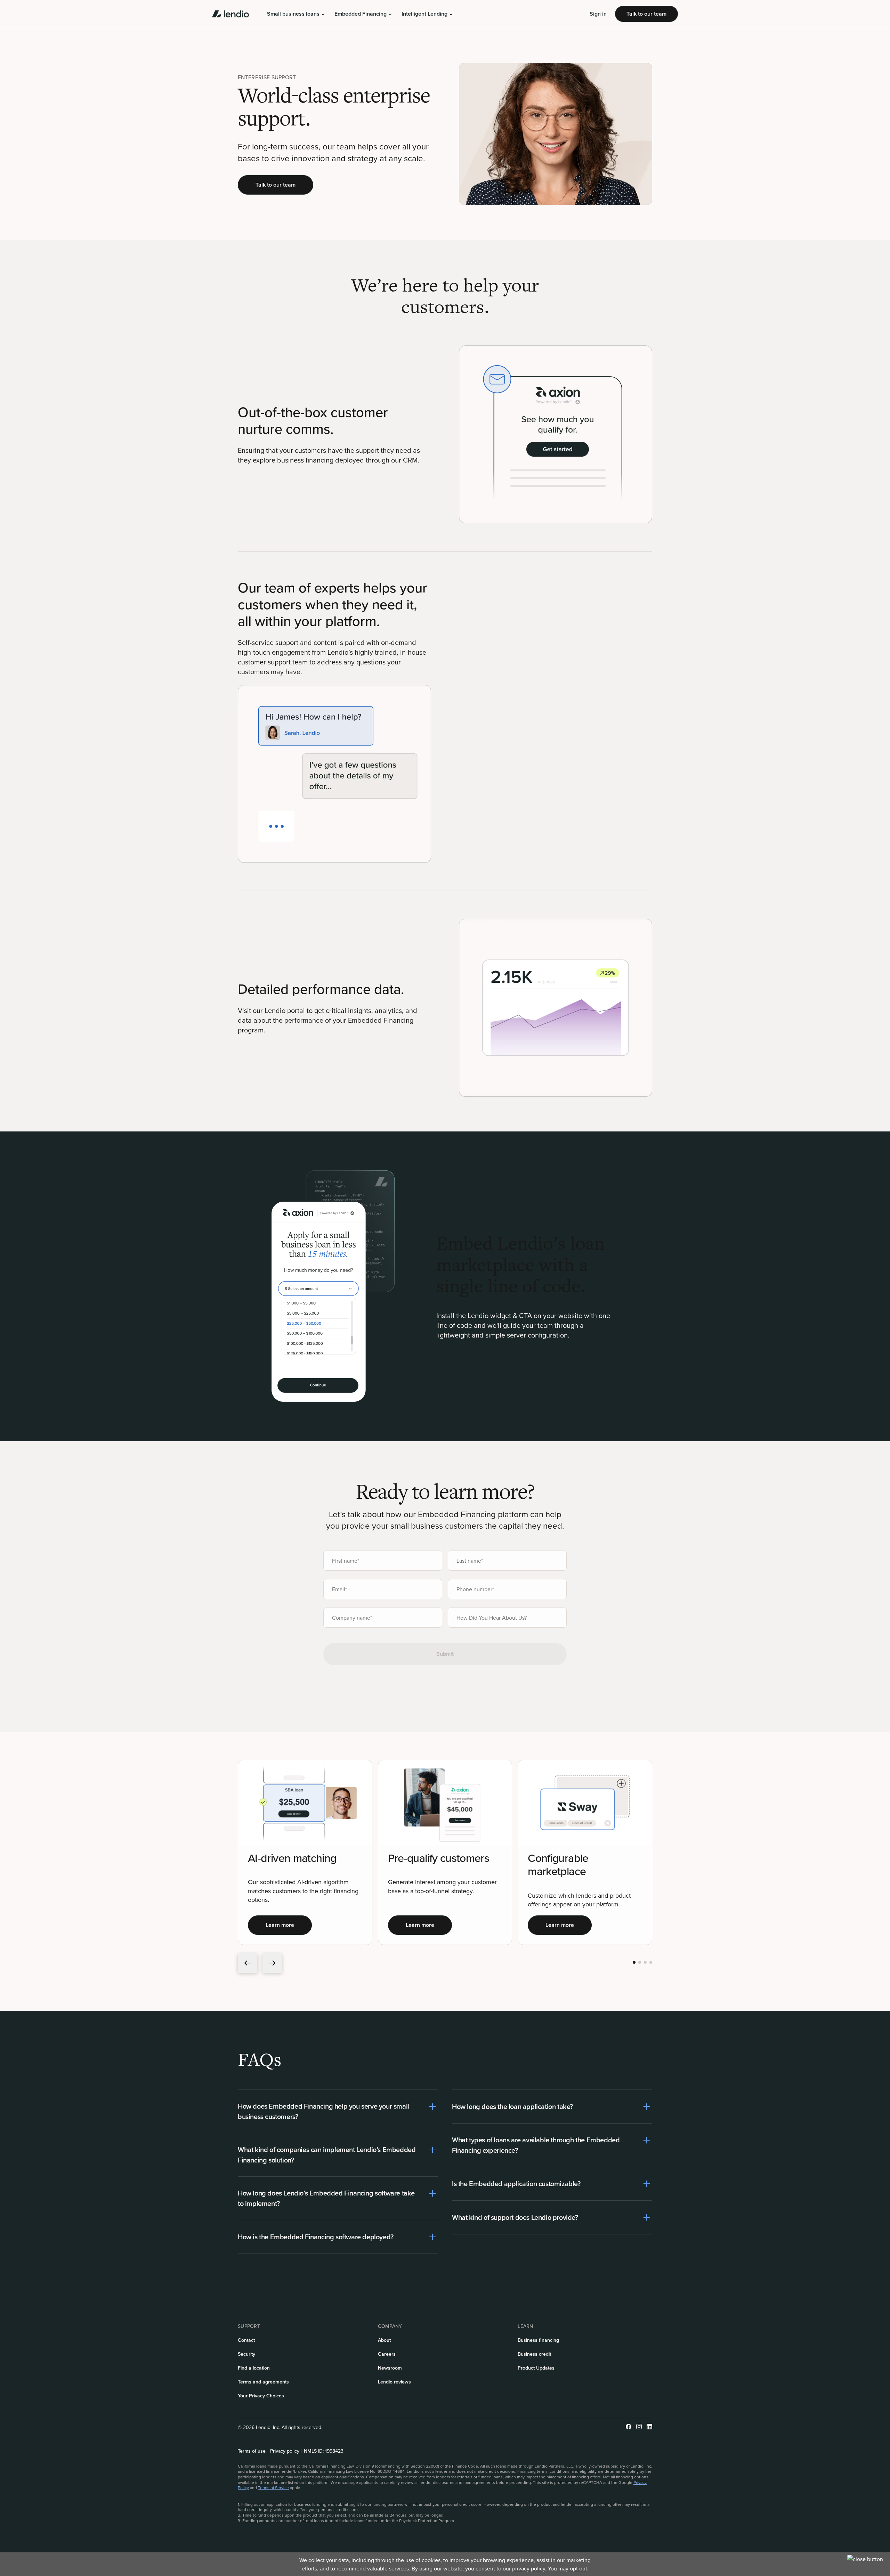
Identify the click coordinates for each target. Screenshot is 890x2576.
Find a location (254, 2368)
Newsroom (390, 2368)
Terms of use (252, 2451)
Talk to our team (646, 14)
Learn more (280, 1925)
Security (246, 2354)
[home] (230, 14)
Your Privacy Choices (261, 2396)
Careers (387, 2354)
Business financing (538, 2340)
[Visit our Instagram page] (639, 2427)
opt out (578, 2568)
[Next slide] (272, 1963)
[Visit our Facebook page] (629, 2427)
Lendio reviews (394, 2382)
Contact (246, 2340)
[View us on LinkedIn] (649, 2427)
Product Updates (536, 2368)
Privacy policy (285, 2451)
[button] (296, 14)
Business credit (534, 2354)
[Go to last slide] (248, 1963)
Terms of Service (273, 2488)
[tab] (634, 1962)
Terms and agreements (263, 2382)
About (384, 2340)
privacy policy (529, 2568)
